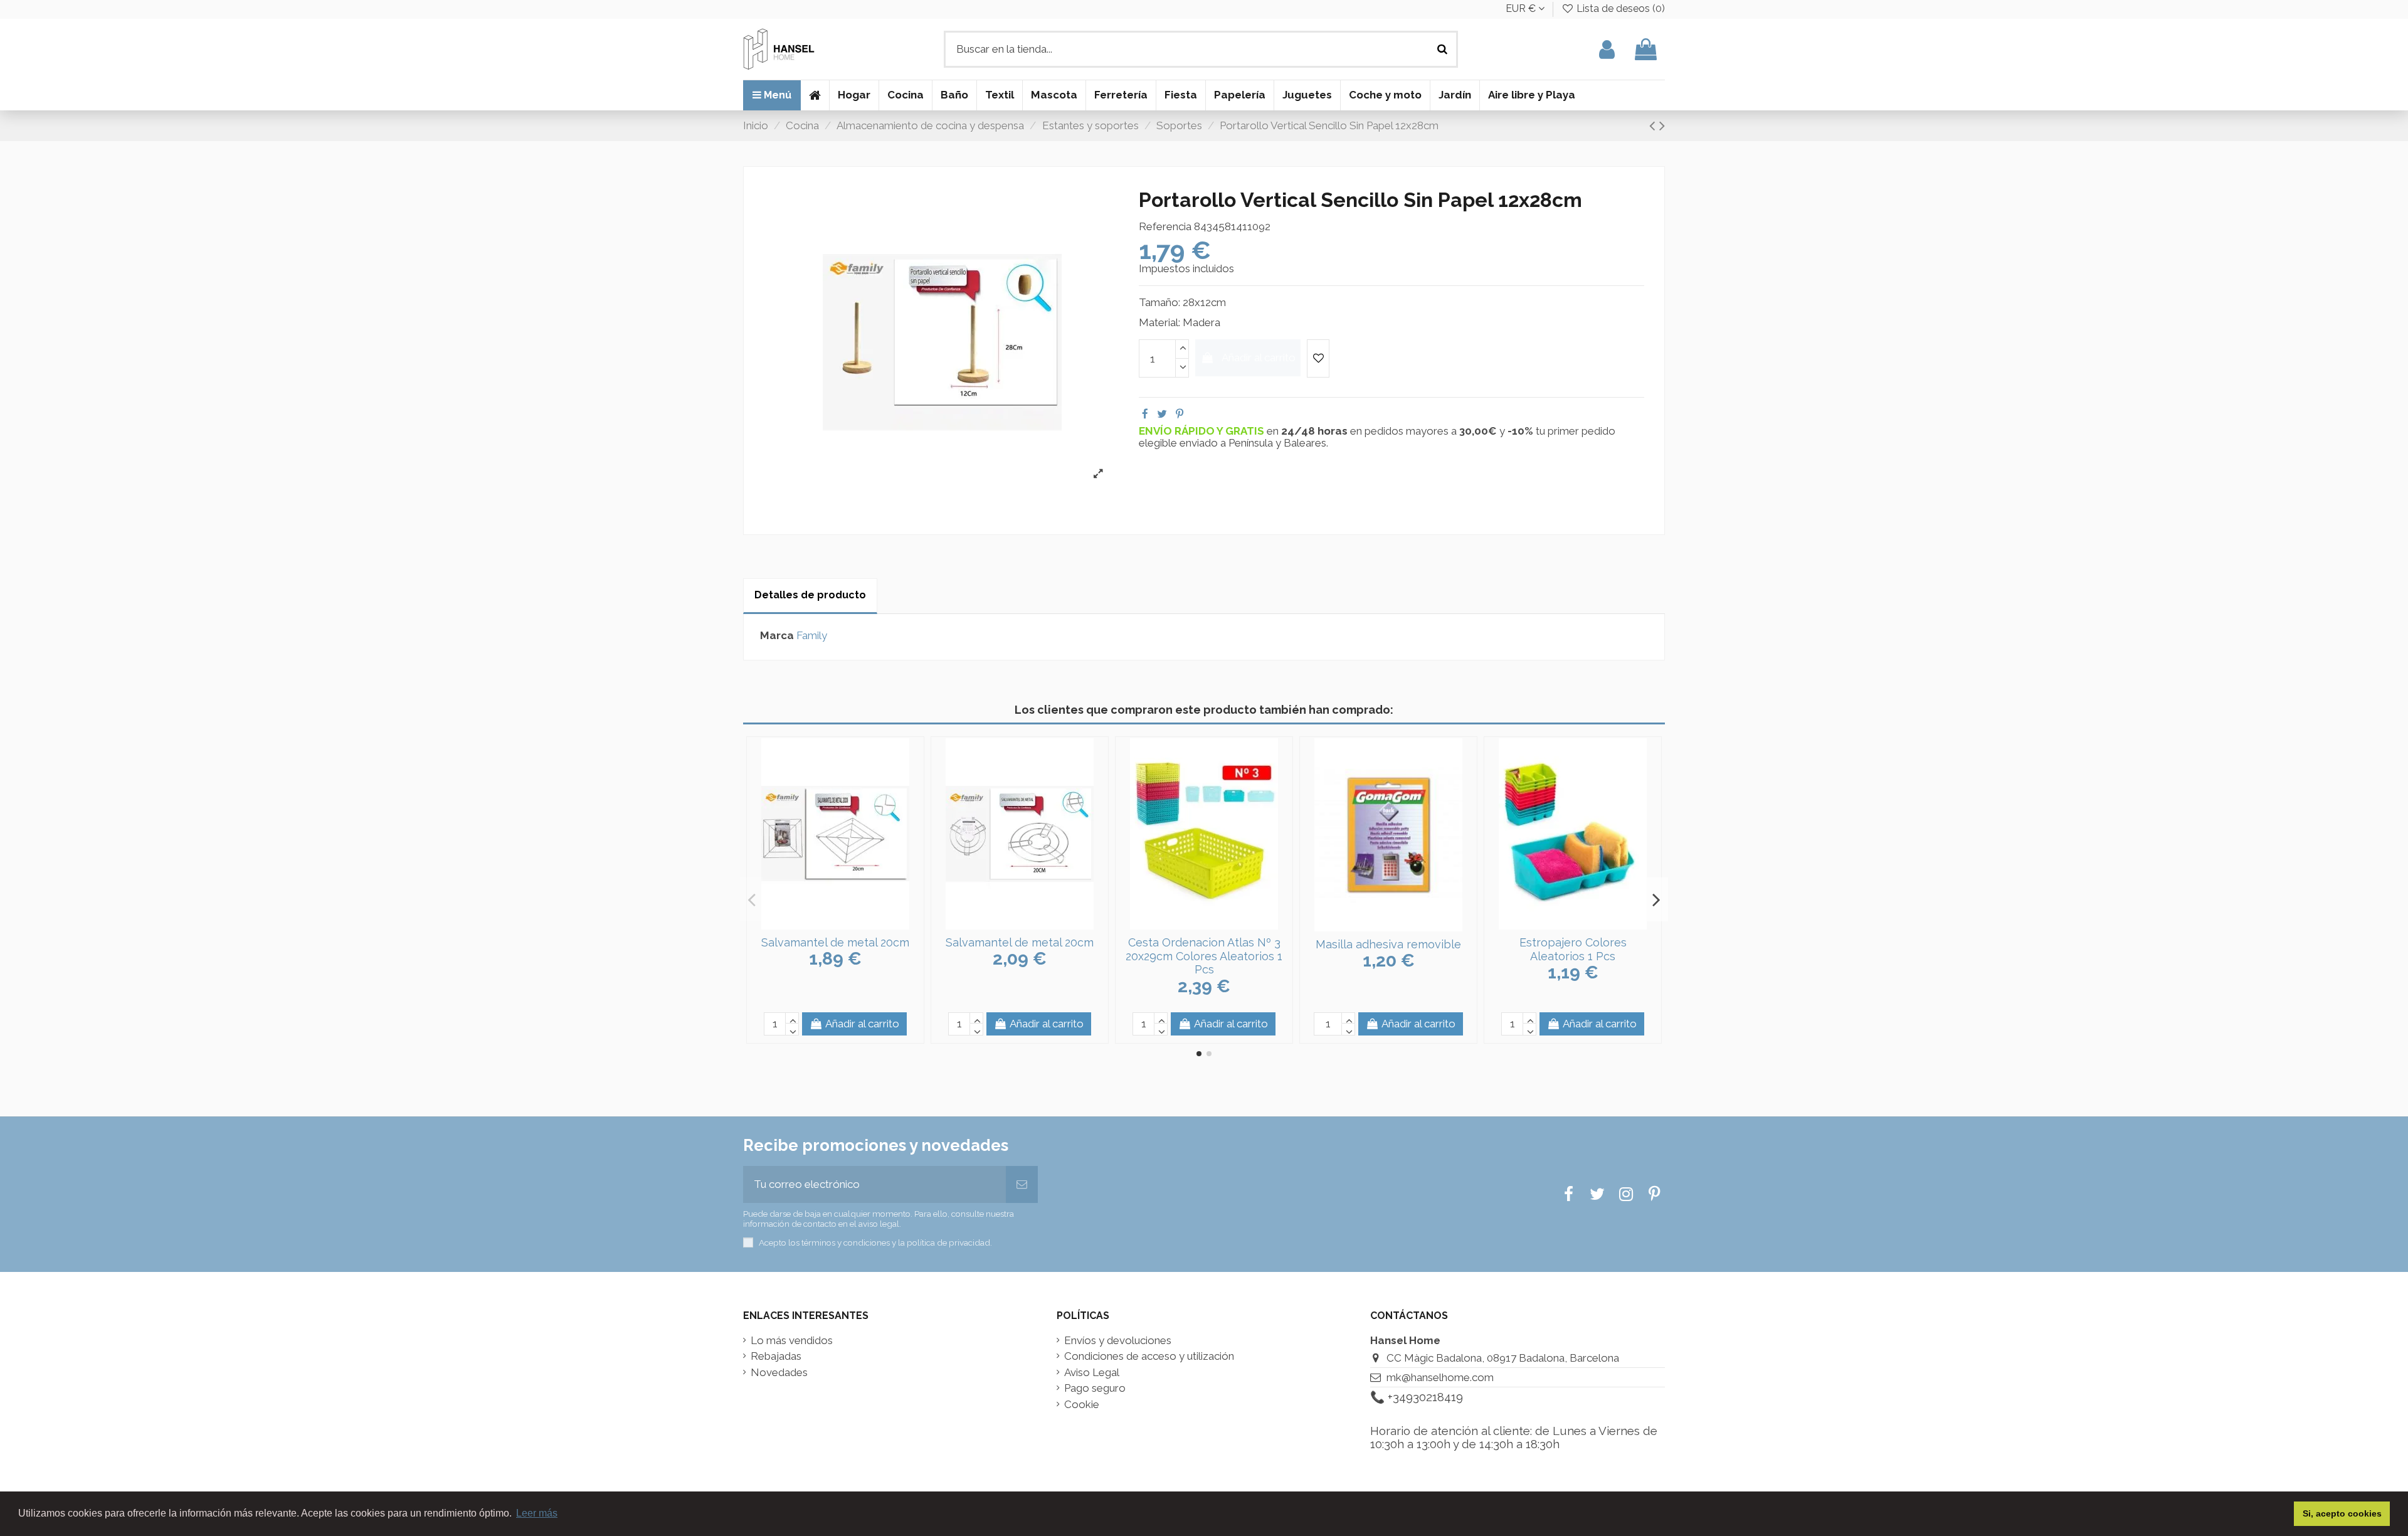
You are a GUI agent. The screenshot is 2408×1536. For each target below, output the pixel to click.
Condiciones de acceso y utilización (1149, 1356)
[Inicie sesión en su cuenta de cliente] (1607, 49)
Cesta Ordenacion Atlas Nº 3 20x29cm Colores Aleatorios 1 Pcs (1204, 956)
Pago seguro (1095, 1388)
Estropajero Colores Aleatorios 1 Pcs (1573, 949)
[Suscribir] (1022, 1185)
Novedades (779, 1373)
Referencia (1165, 227)
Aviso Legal (1092, 1373)
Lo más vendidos (792, 1341)
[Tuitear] (1162, 414)
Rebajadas (776, 1356)
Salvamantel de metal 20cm (835, 942)
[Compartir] (1145, 414)
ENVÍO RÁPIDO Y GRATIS (1203, 431)
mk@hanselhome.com (1440, 1377)
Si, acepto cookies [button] (2342, 1513)
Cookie (1082, 1405)
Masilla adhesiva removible (1388, 944)
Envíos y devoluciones (1118, 1341)
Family (812, 635)
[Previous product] (1654, 125)
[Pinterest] (1180, 414)
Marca (777, 636)
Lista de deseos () (1619, 8)
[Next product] (1662, 125)
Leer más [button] (537, 1513)
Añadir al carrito (1259, 358)
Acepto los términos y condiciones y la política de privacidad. (875, 1242)
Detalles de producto (810, 595)
